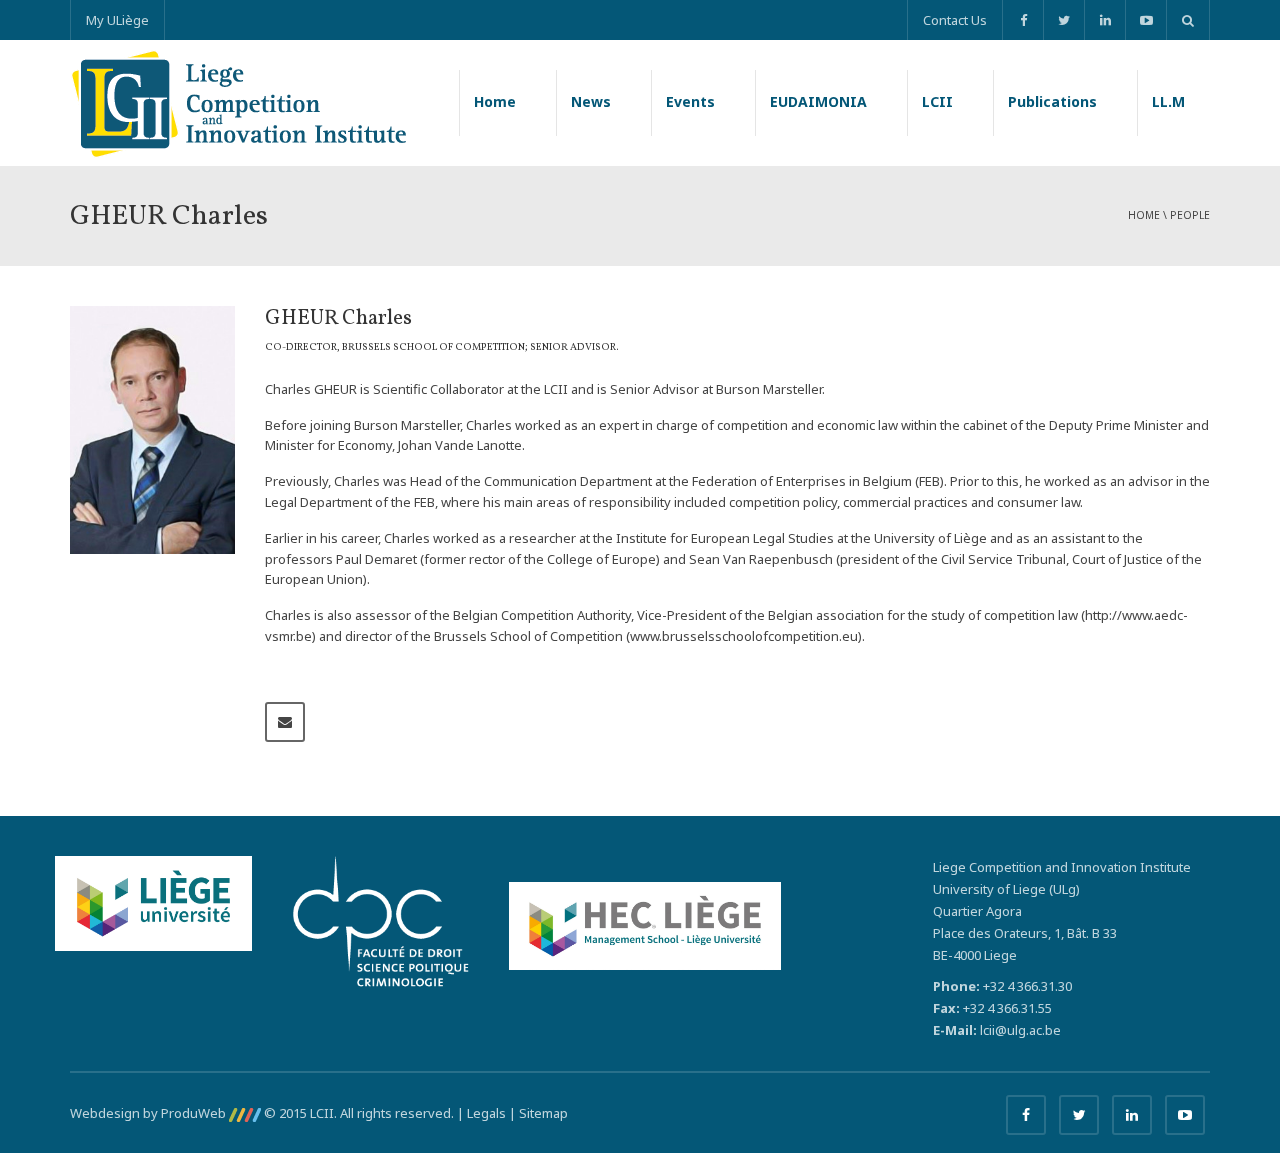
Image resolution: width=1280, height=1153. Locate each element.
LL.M (1168, 101)
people (1190, 215)
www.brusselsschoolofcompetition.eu (744, 636)
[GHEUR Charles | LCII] (238, 102)
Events (690, 101)
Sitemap (543, 1113)
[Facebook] (1022, 20)
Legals (486, 1113)
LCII (937, 101)
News (591, 101)
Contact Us (955, 20)
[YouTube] (1145, 20)
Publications (1052, 101)
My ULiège (117, 20)
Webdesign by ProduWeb (149, 1113)
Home (495, 101)
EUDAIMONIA (818, 101)
